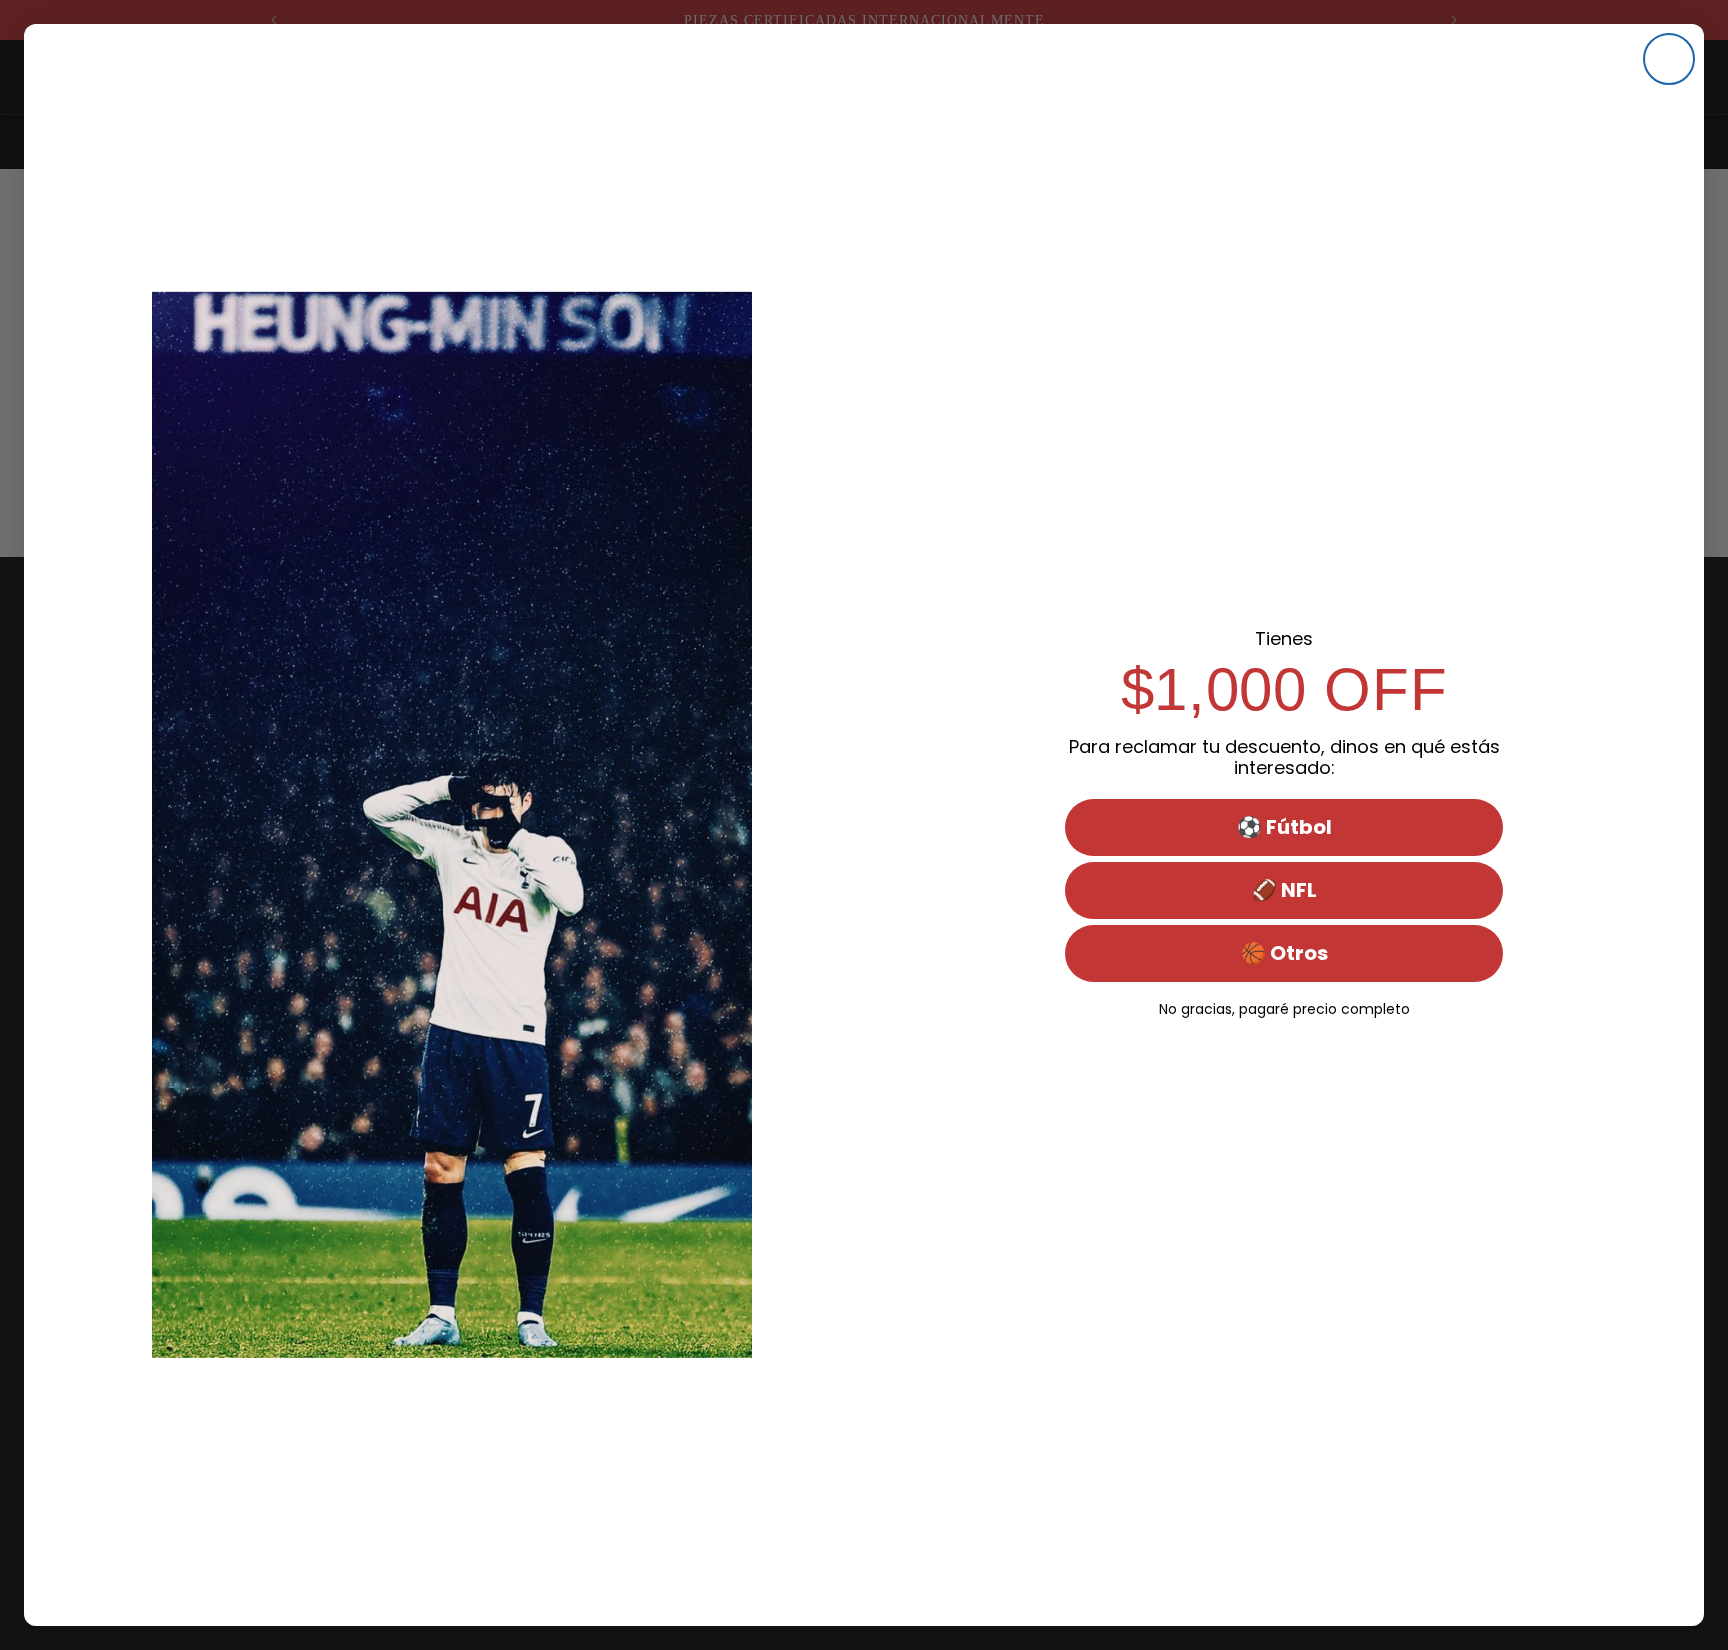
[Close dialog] (1669, 59)
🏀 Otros (1284, 953)
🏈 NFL (1284, 890)
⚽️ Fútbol (1284, 827)
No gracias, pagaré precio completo (1284, 1007)
